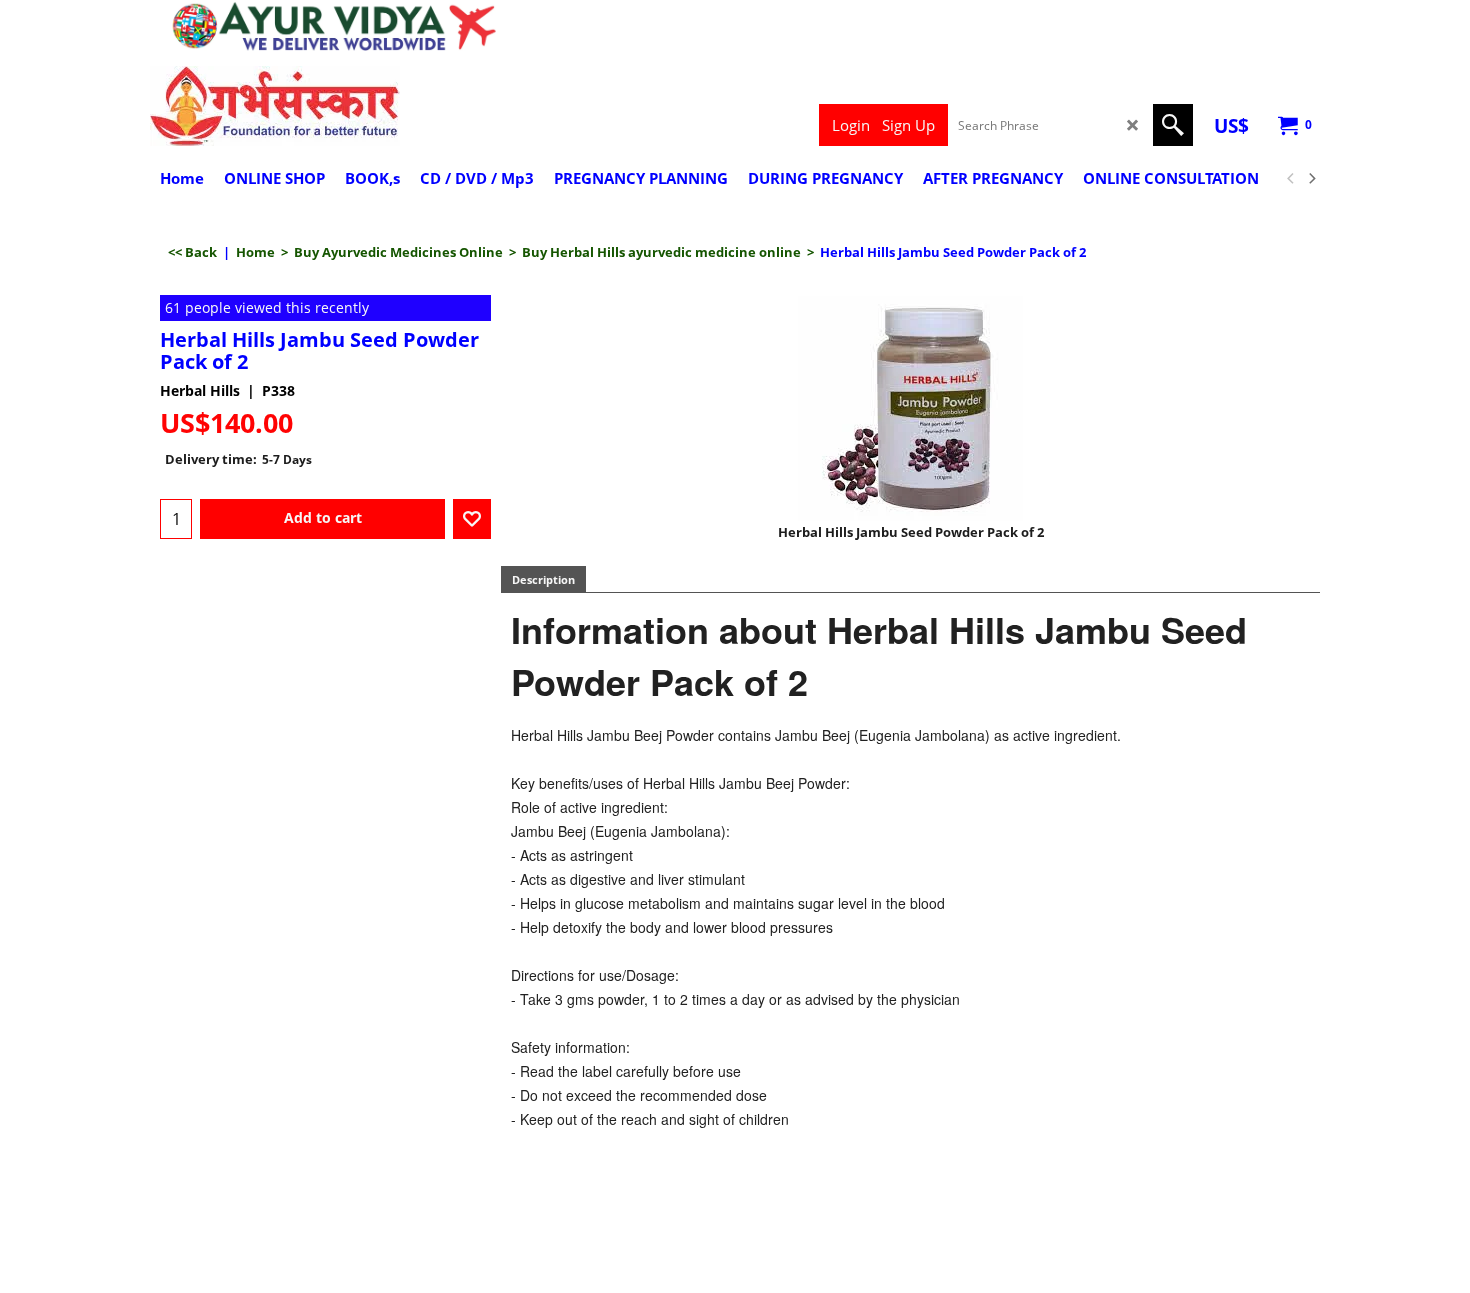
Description (543, 579)
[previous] (1291, 179)
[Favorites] (472, 519)
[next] (1311, 179)
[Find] (1173, 125)
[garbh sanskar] (325, 106)
